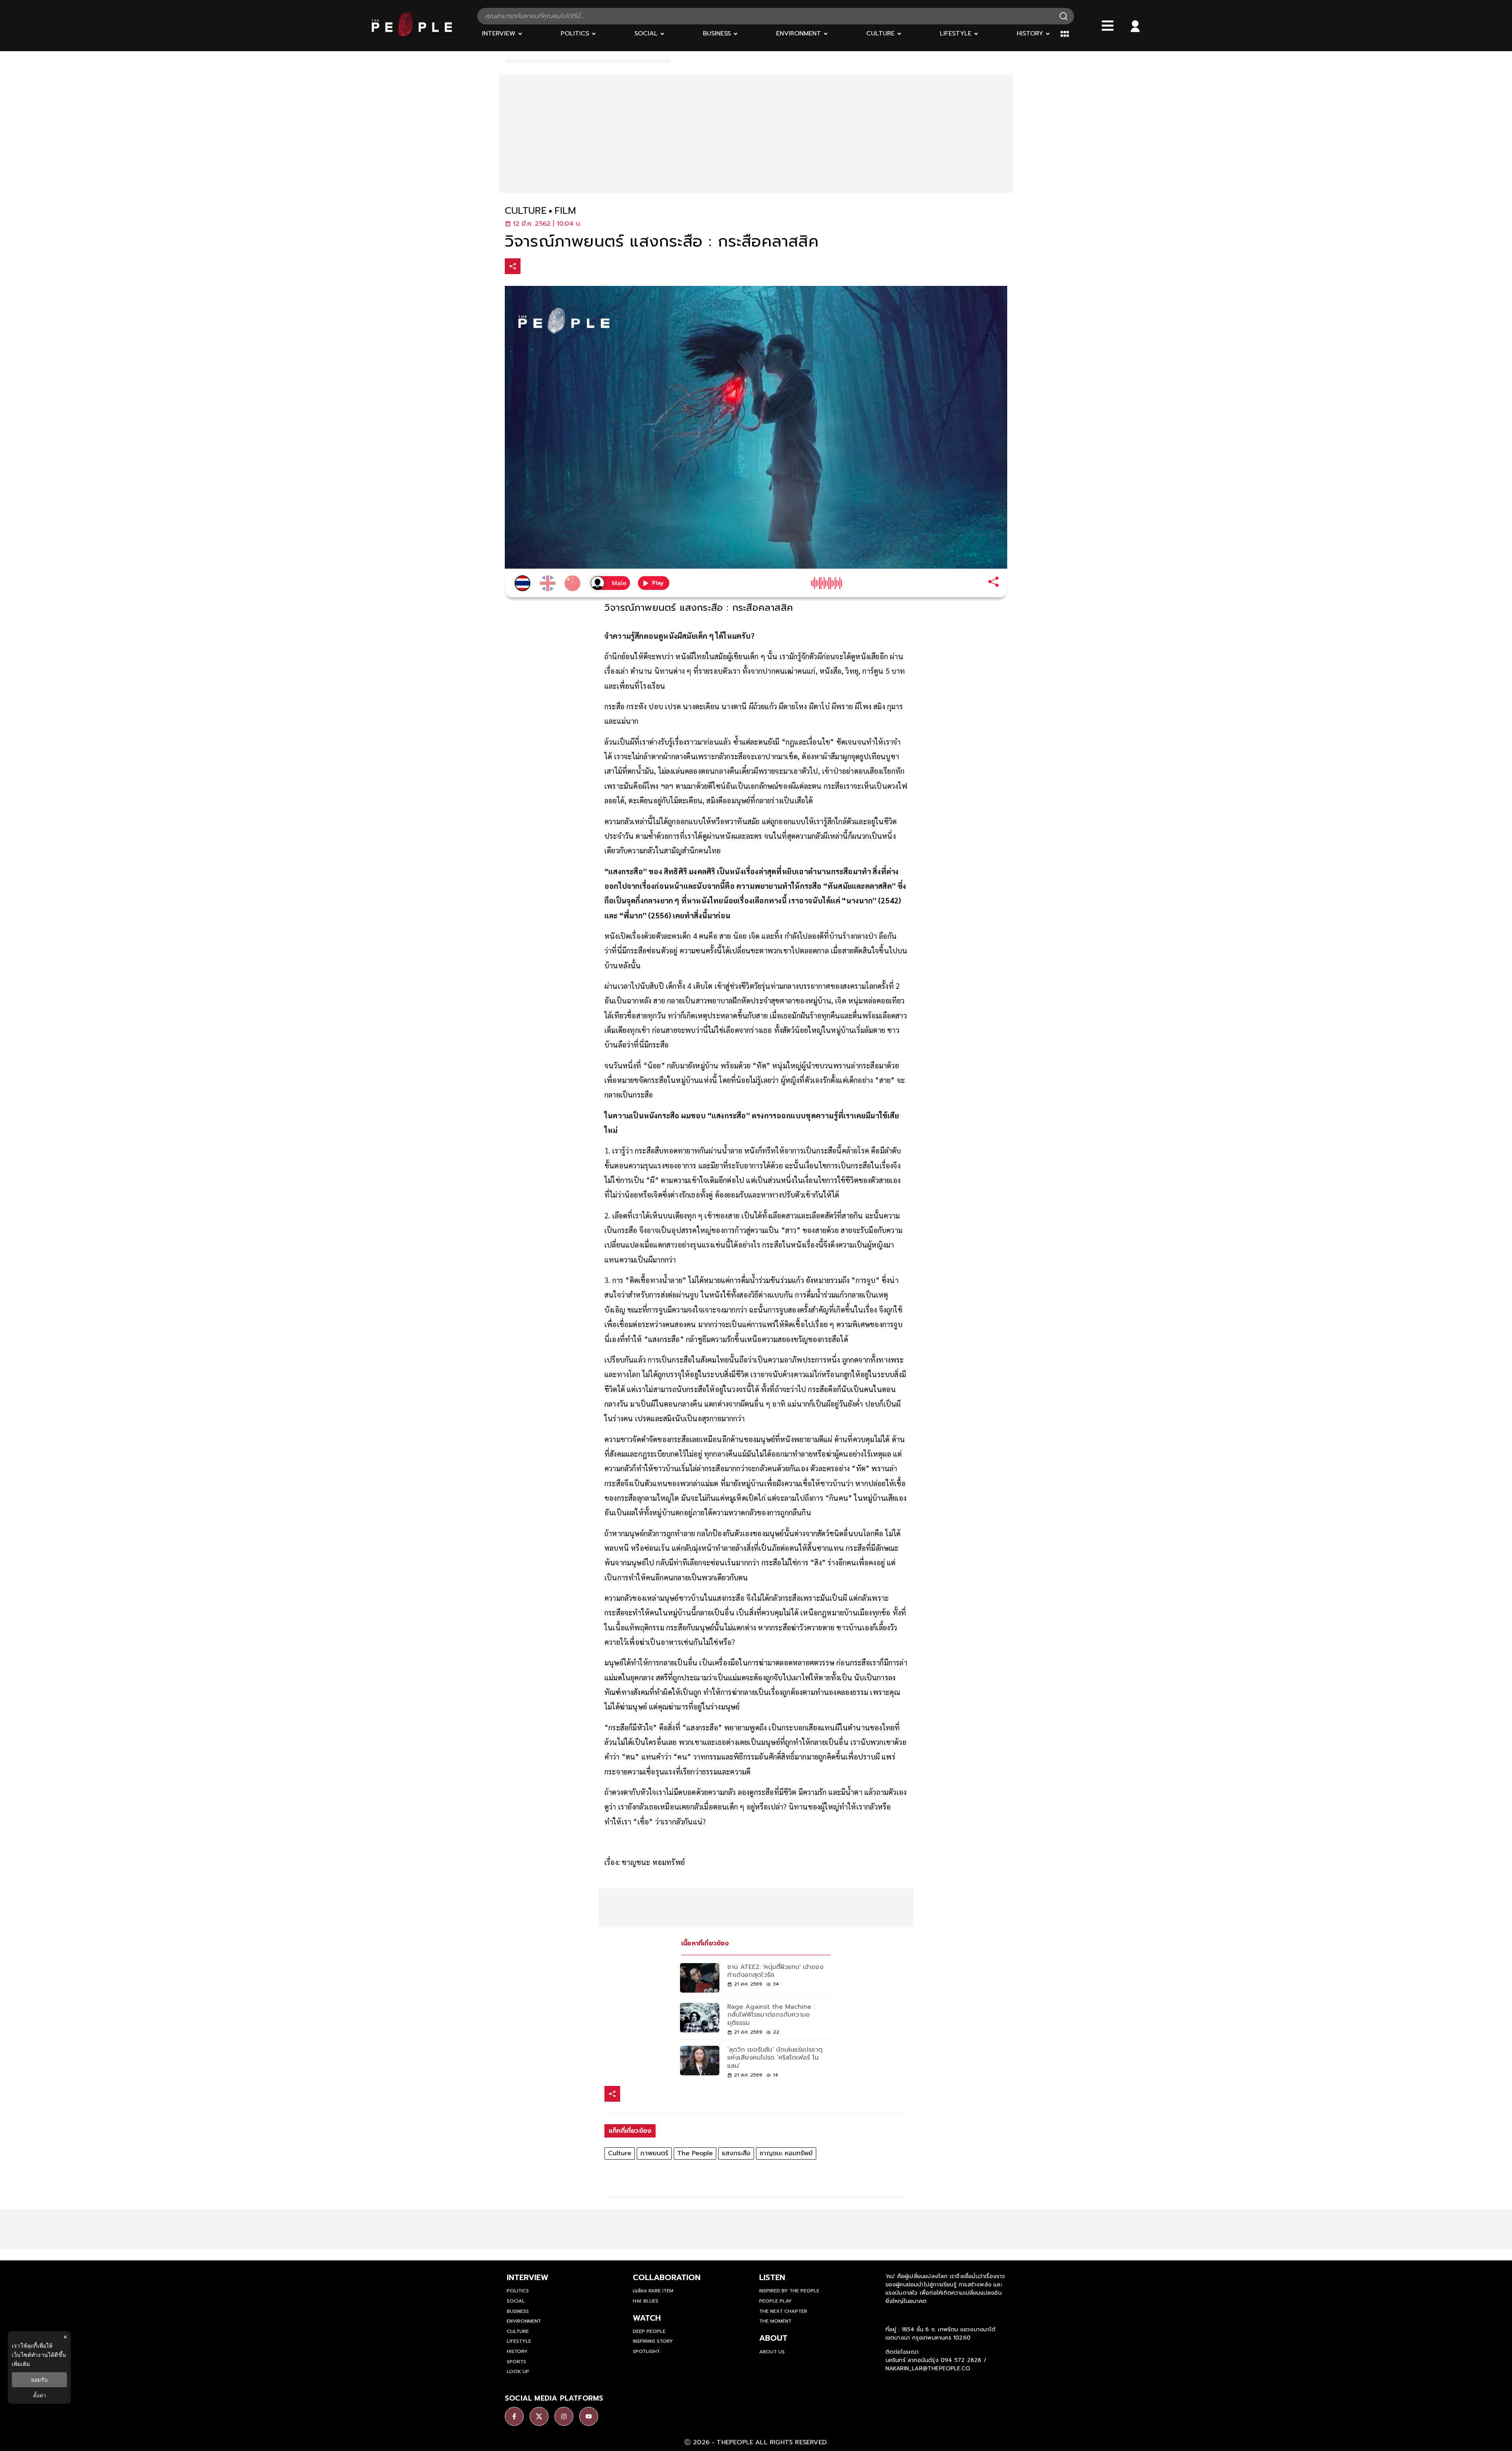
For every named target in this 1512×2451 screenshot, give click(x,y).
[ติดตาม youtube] (589, 2416)
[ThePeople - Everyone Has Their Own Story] (412, 34)
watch (647, 2318)
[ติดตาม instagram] (564, 2416)
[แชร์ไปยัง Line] (563, 267)
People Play (775, 2301)
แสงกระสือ (736, 2153)
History (517, 2351)
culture (526, 211)
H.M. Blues (646, 2301)
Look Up (518, 2371)
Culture (620, 2153)
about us (772, 2352)
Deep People (649, 2331)
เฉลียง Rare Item (653, 2291)
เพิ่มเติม (21, 2364)
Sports (516, 2362)
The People (695, 2153)
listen (772, 2277)
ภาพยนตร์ (654, 2153)
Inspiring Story (653, 2341)
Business (518, 2311)
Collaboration (667, 2277)
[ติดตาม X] (539, 2416)
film (565, 211)
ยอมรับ (39, 2380)
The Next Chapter (783, 2311)
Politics (518, 2291)
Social (516, 2301)
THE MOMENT (775, 2321)
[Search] (1064, 16)
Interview (528, 2277)
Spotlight (646, 2351)
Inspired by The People (789, 2291)
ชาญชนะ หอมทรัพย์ (786, 2153)
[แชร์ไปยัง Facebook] (530, 267)
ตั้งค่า (40, 2395)
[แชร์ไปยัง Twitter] (546, 266)
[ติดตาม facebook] (514, 2416)
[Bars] (1108, 26)
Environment (524, 2321)
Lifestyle (519, 2341)
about (773, 2338)
